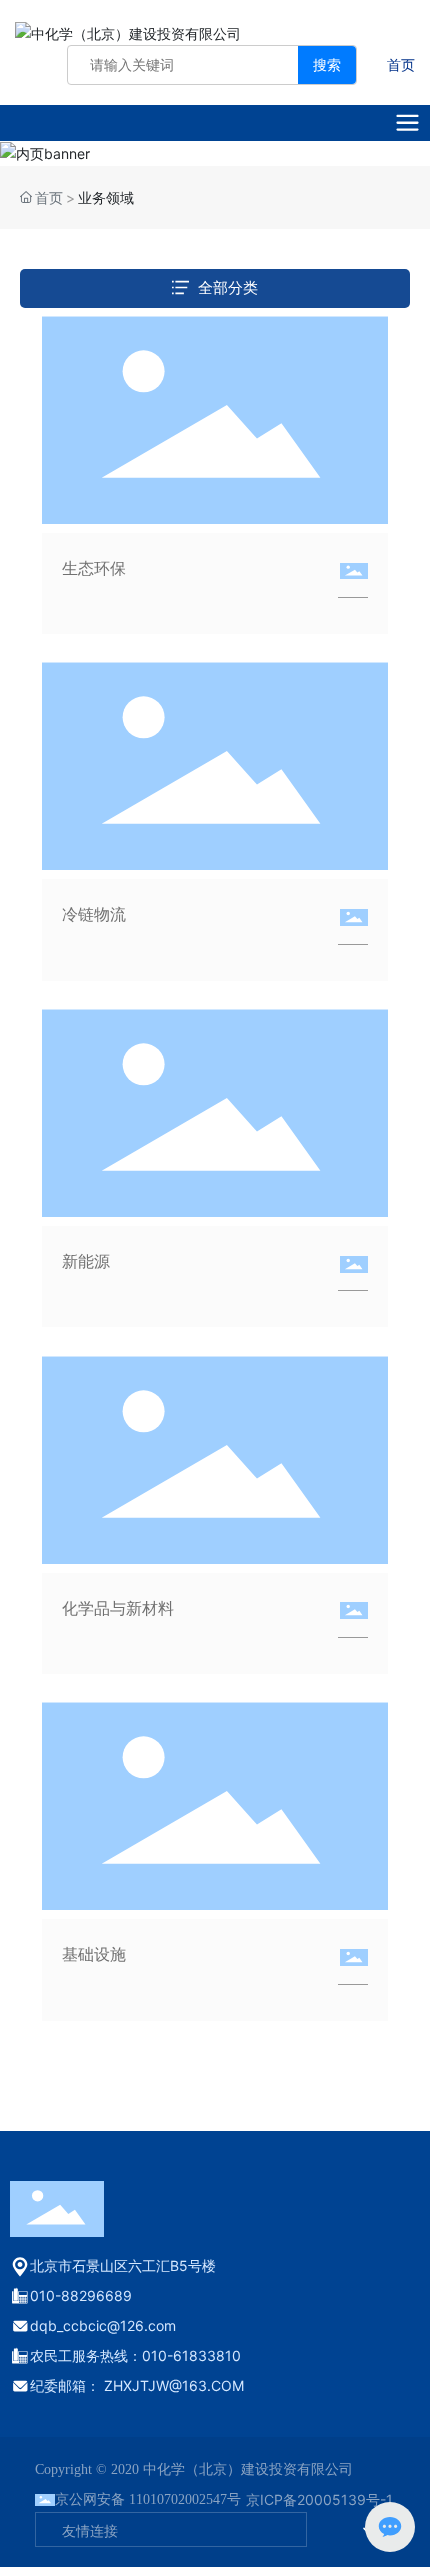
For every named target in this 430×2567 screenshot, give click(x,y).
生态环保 (94, 568)
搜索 (327, 64)
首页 (401, 64)
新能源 (86, 1261)
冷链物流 (94, 914)
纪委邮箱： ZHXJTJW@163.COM (137, 2385)
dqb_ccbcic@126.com (103, 2325)
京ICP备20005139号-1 (319, 2499)
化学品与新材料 (118, 1608)
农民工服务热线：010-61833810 (135, 2355)
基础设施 (94, 1954)
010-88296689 (81, 2295)
